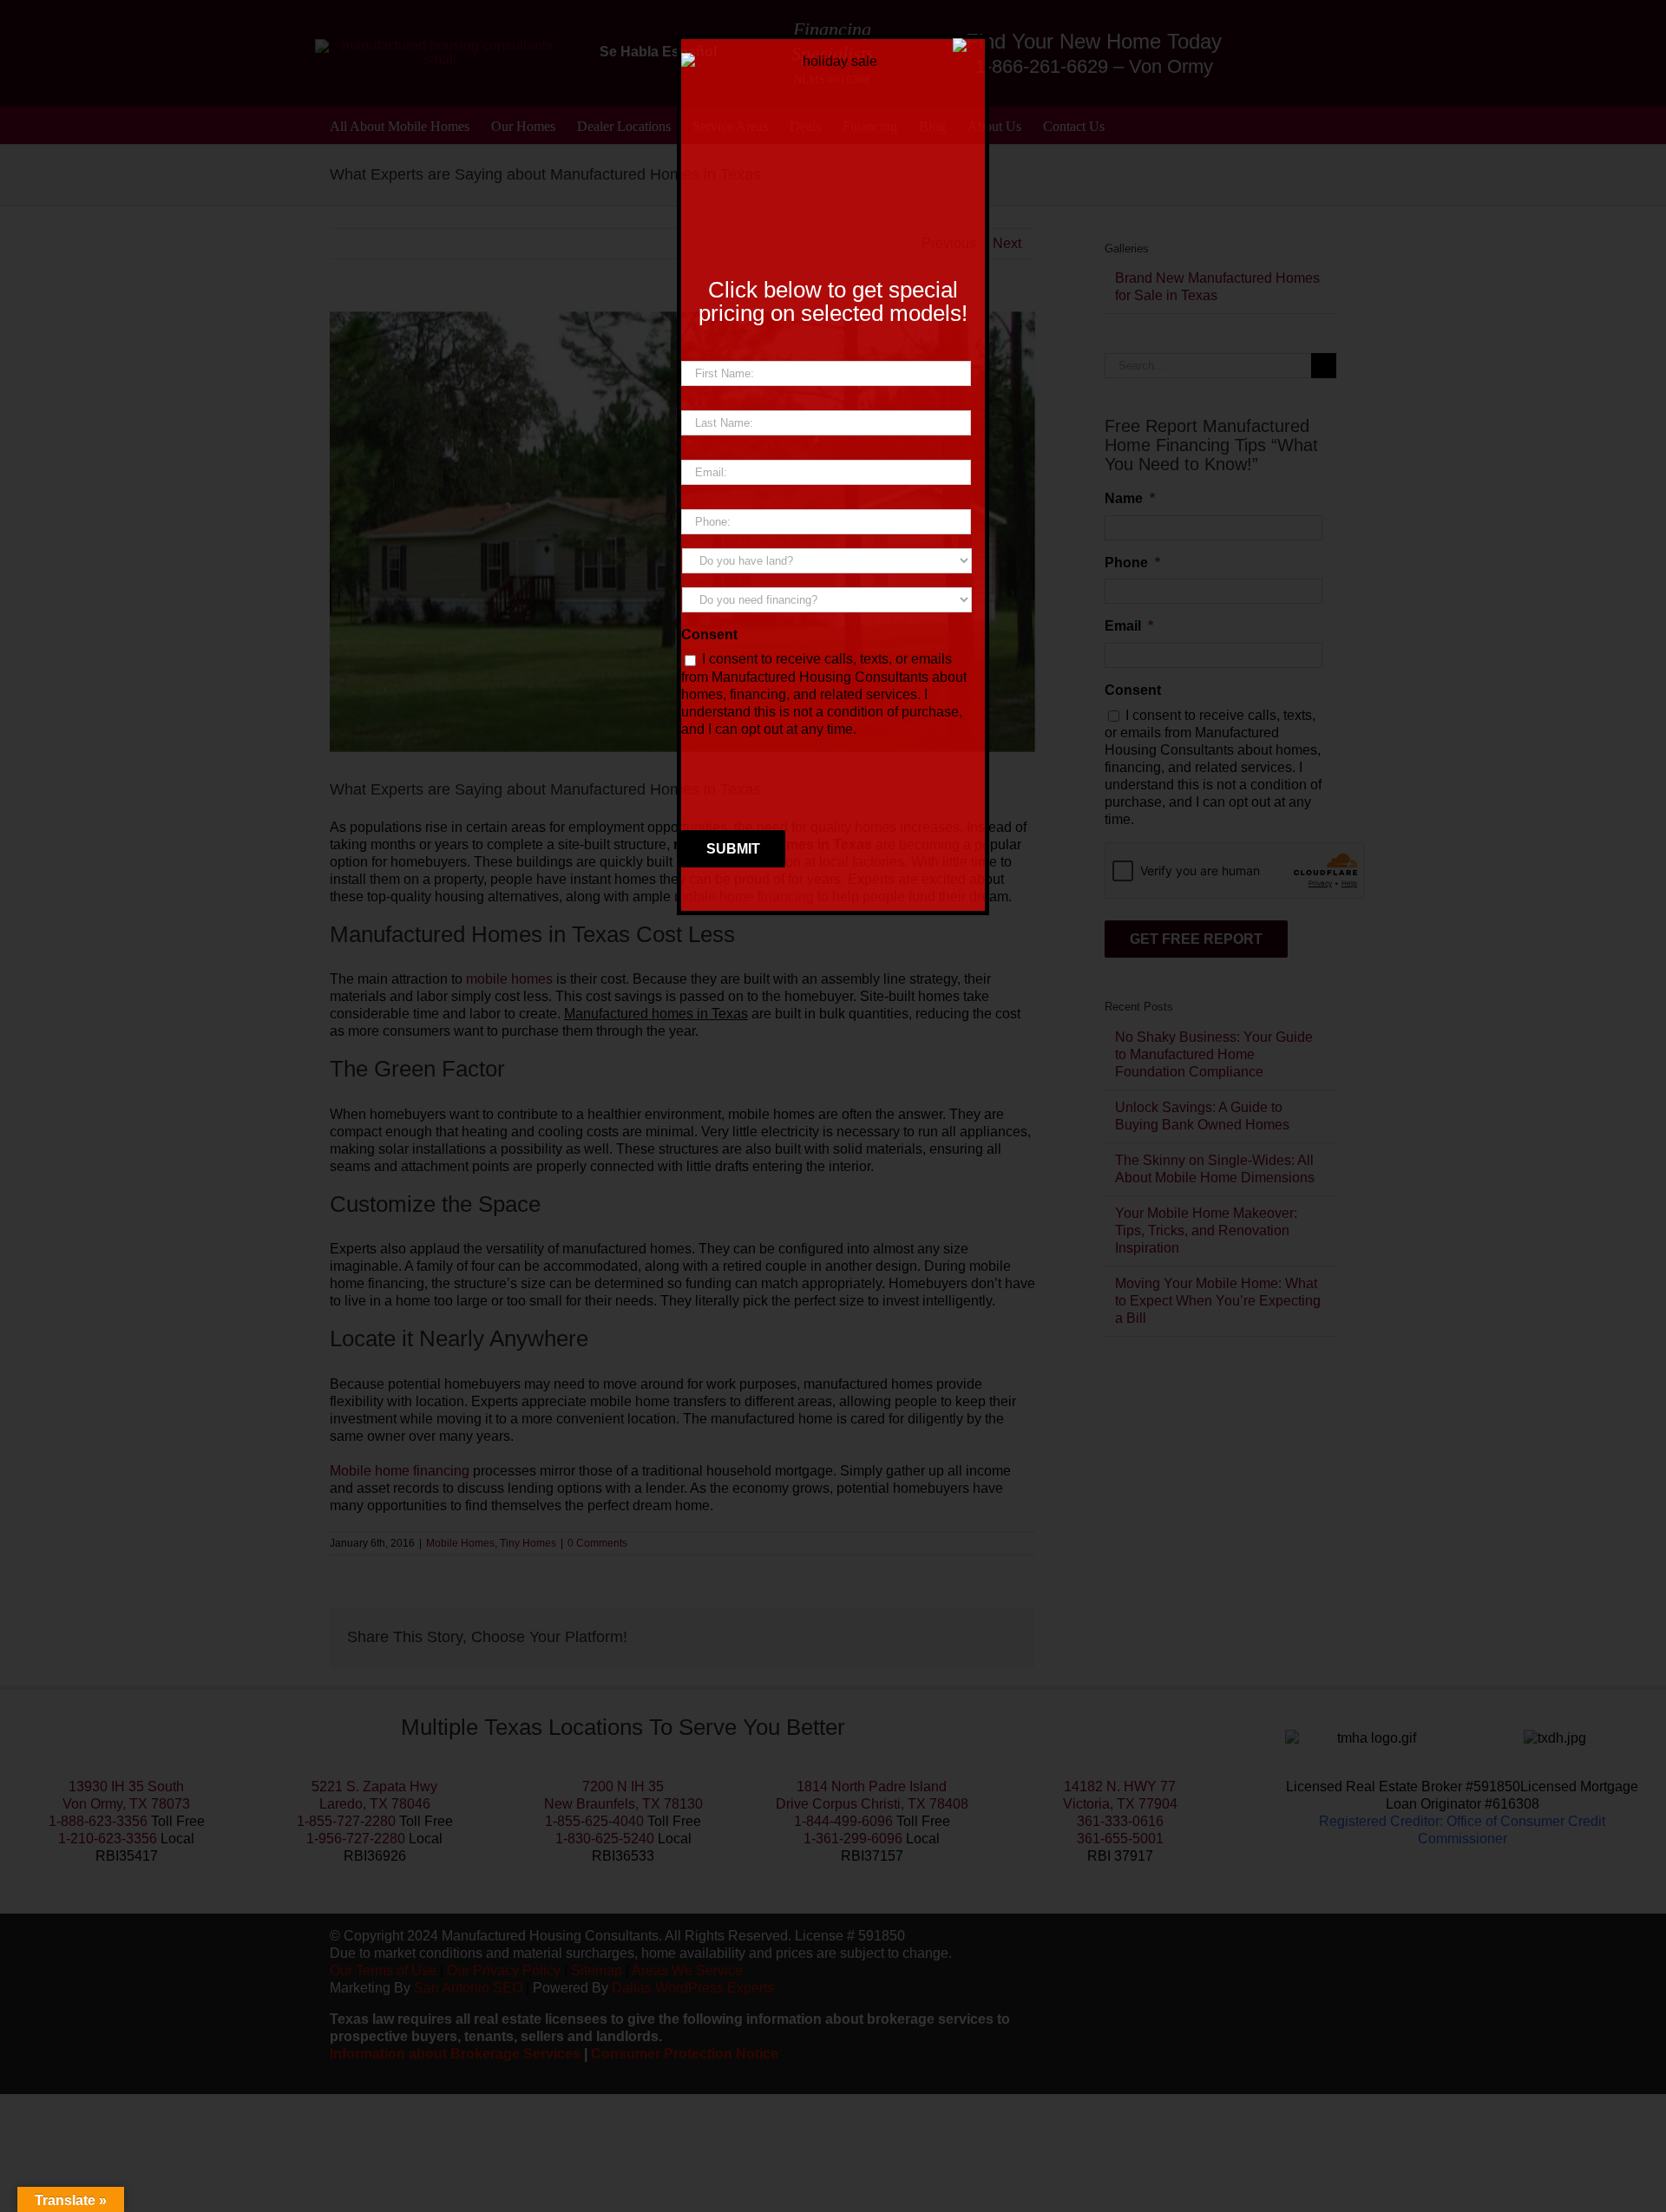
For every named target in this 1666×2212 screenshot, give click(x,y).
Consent (709, 635)
